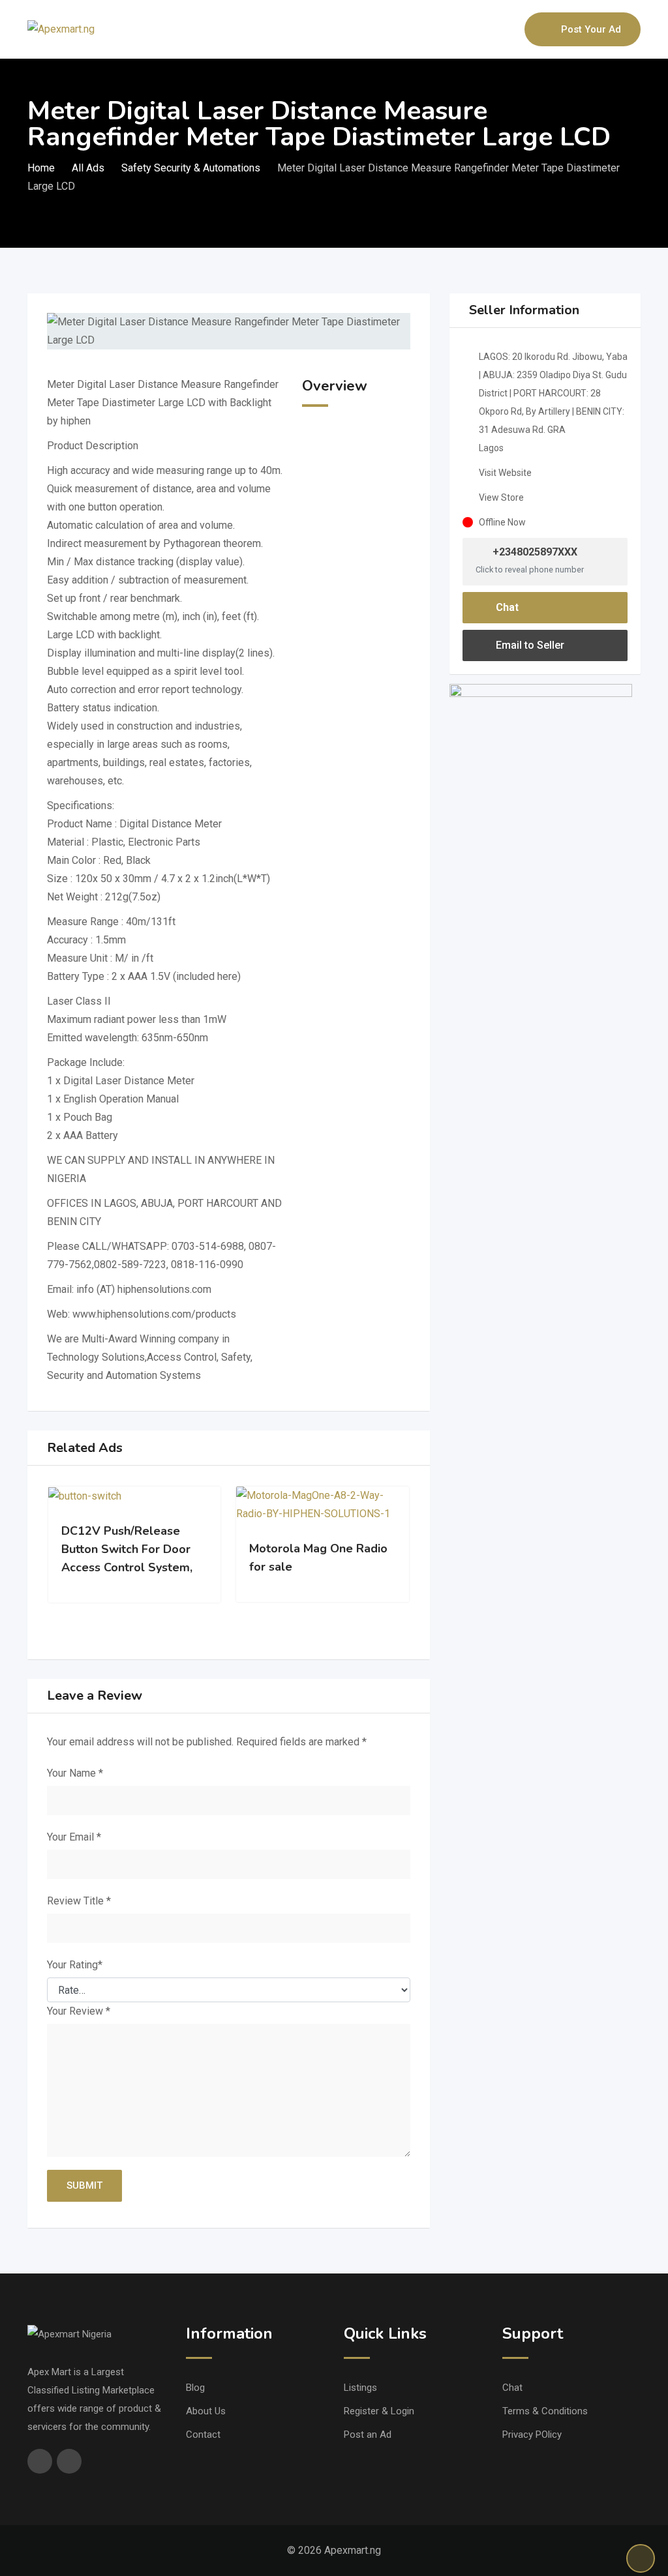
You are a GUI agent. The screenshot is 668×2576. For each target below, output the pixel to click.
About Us (206, 2411)
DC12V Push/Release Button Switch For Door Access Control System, (127, 1549)
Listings (360, 2388)
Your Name (75, 1773)
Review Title (79, 1901)
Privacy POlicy (532, 2435)
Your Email (74, 1837)
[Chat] (487, 29)
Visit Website (505, 473)
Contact (203, 2435)
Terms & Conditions (545, 2411)
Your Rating (75, 1965)
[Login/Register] (508, 29)
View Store (501, 497)
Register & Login (379, 2411)
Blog (195, 2388)
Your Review (79, 2011)
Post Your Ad (591, 29)
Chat (506, 607)
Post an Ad (368, 2435)
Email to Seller (529, 645)
